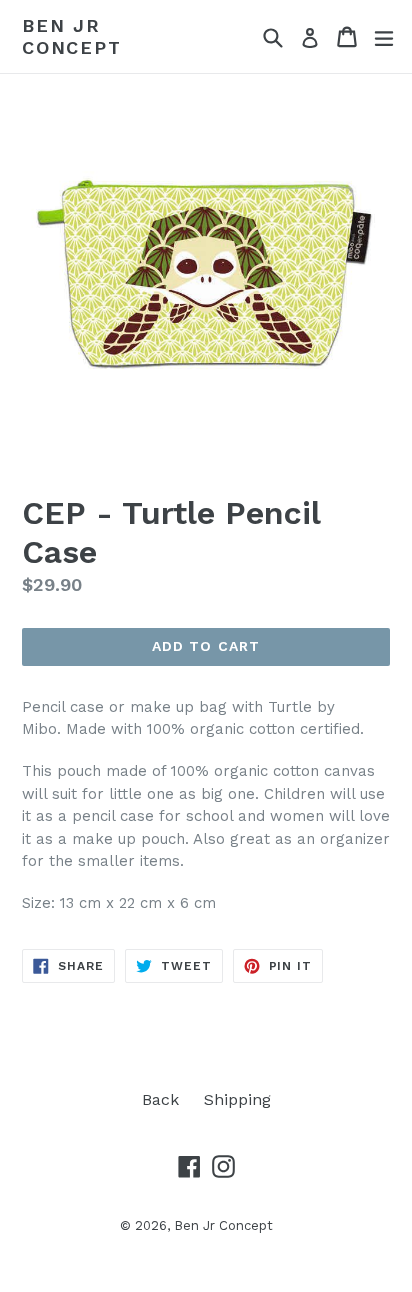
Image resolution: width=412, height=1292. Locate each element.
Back (160, 1099)
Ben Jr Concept (72, 36)
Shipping (237, 1099)
